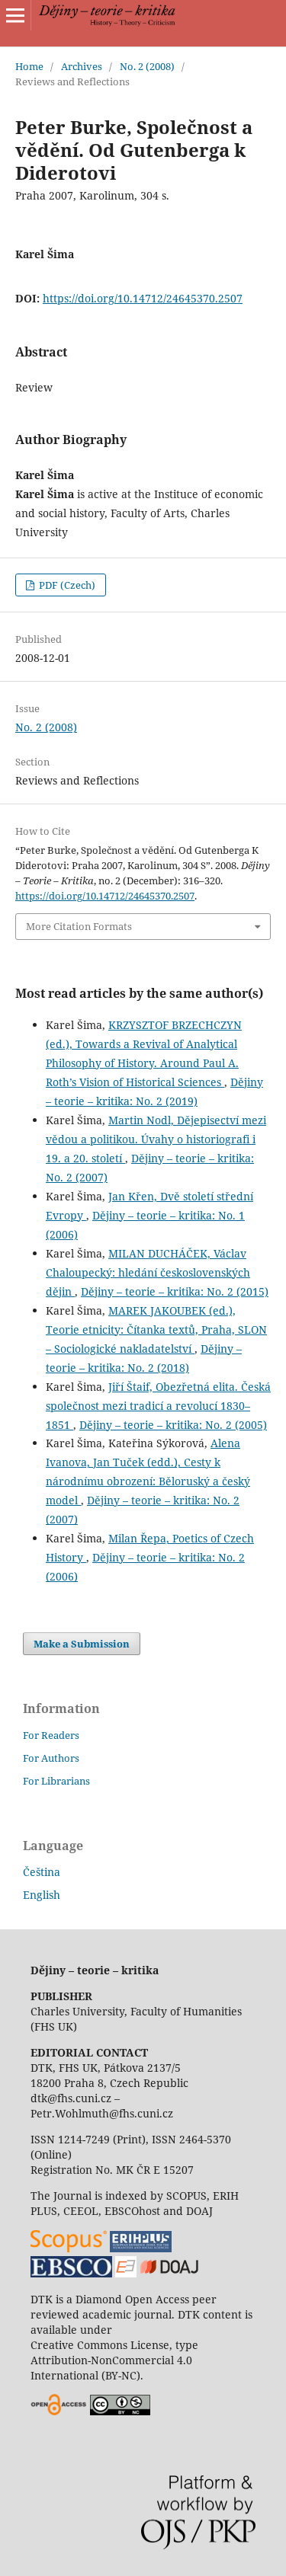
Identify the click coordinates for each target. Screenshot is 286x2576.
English (42, 1895)
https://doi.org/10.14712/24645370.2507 (143, 298)
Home (29, 66)
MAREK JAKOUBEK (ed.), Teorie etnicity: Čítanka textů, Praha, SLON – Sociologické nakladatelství (156, 1330)
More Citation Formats (79, 926)
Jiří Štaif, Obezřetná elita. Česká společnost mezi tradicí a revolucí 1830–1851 (158, 1406)
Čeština (42, 1872)
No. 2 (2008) (147, 66)
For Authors (51, 1758)
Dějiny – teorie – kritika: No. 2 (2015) (175, 1291)
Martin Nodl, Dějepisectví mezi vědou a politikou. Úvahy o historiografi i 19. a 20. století (156, 1139)
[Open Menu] (15, 15)
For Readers (51, 1735)
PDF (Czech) (66, 585)
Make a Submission (82, 1644)
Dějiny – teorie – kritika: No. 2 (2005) (173, 1425)
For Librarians (56, 1781)
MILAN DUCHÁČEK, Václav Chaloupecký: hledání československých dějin (148, 1272)
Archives (82, 66)
